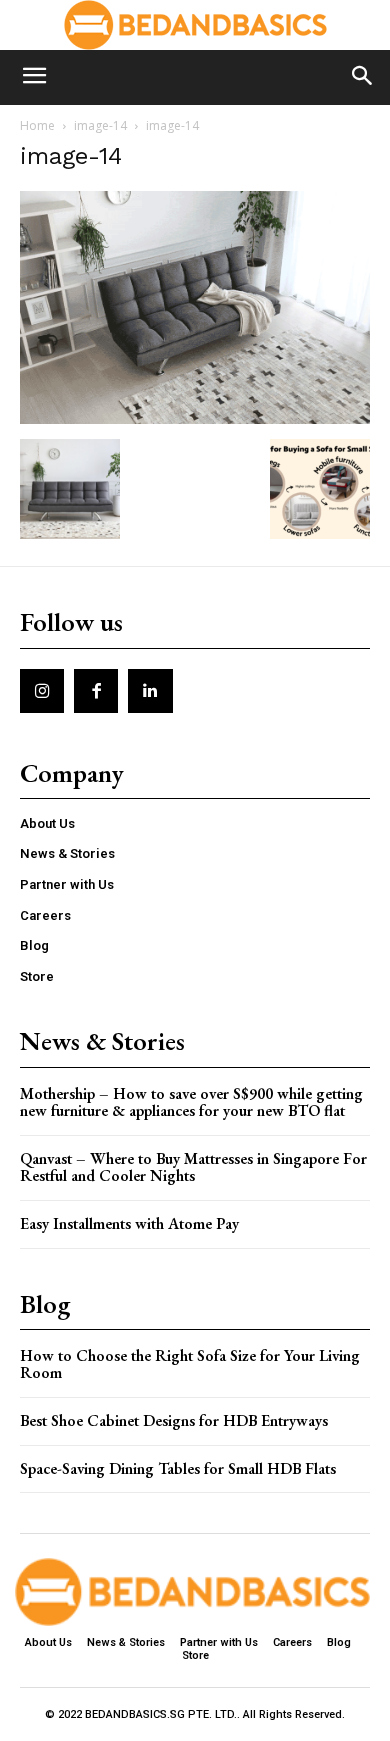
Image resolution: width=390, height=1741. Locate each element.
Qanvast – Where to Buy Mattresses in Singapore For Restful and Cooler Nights (193, 1167)
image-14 (100, 125)
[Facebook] (96, 691)
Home (37, 125)
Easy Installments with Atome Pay (129, 1223)
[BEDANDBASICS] (195, 25)
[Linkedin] (150, 691)
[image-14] (195, 418)
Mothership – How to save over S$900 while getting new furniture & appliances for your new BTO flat (191, 1102)
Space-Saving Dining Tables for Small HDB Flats (178, 1468)
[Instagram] (42, 691)
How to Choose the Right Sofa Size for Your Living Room (190, 1364)
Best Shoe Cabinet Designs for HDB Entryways (174, 1420)
